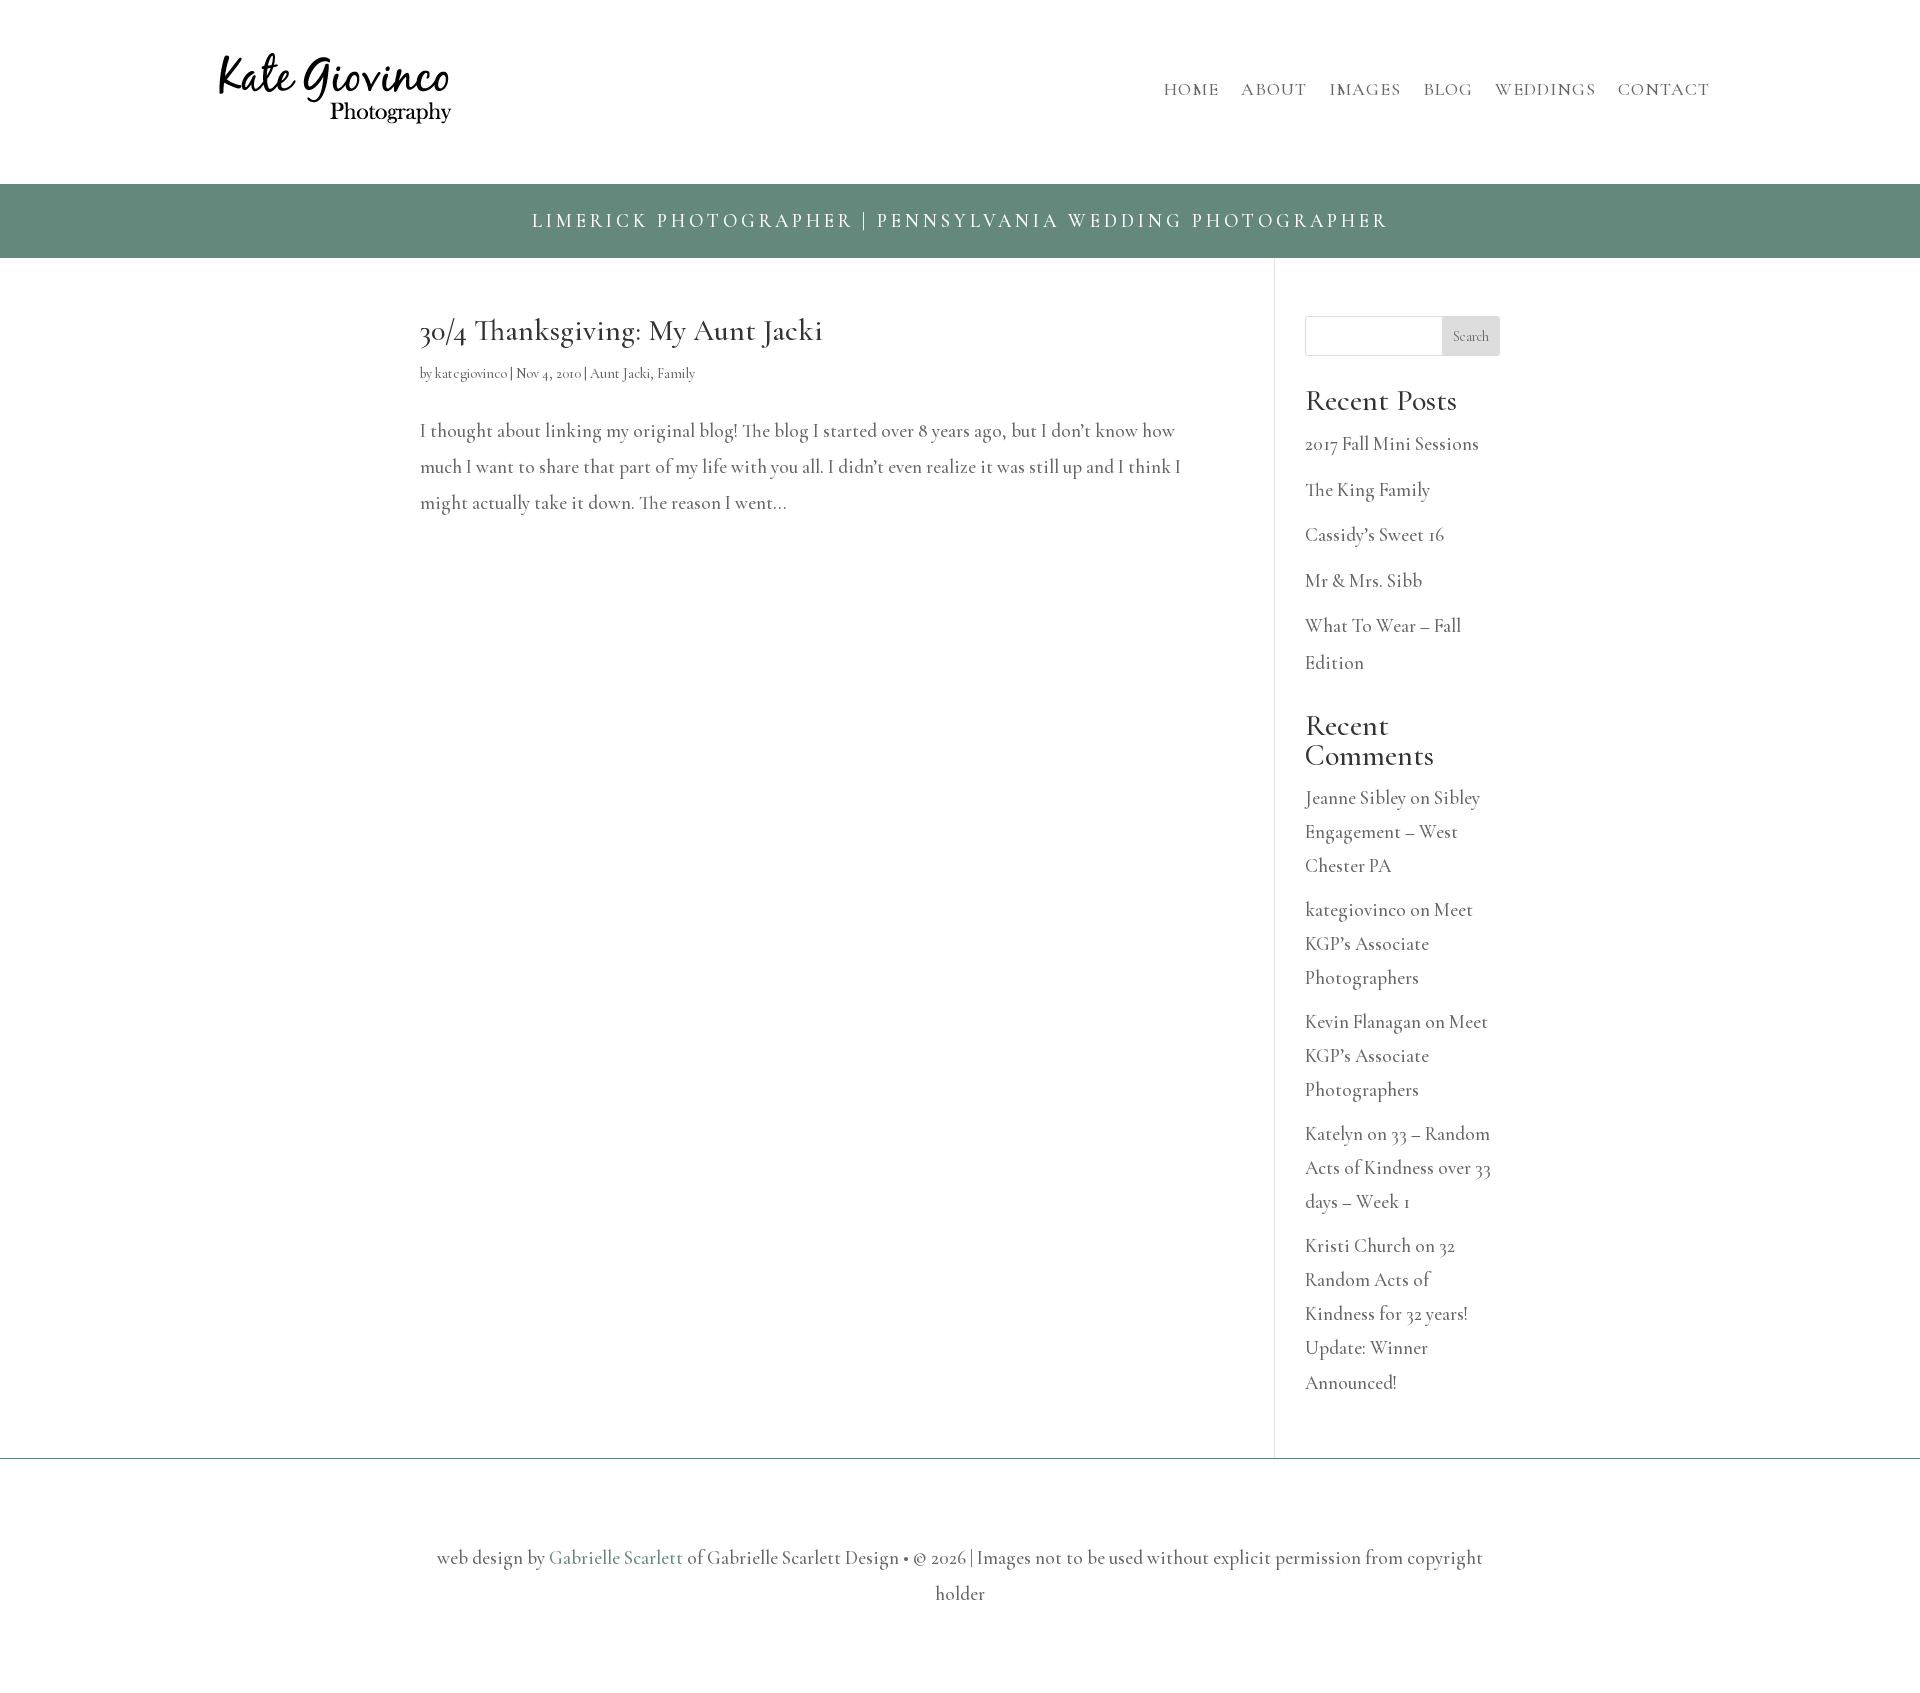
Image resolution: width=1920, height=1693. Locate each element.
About (1274, 89)
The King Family (1367, 489)
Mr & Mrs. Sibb (1363, 580)
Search (1471, 336)
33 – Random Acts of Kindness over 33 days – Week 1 (1398, 1167)
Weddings (1545, 89)
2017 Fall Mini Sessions (1392, 443)
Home (1191, 89)
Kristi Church (1358, 1245)
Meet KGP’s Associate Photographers (1389, 943)
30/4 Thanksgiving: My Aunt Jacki (621, 330)
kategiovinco (471, 373)
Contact (1664, 89)
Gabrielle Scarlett (616, 1557)
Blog (1448, 89)
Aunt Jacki (620, 373)
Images (1365, 89)
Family (676, 373)
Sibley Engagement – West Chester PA (1392, 831)
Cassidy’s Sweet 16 (1374, 534)
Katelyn (1334, 1133)
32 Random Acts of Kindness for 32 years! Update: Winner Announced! (1386, 1314)
